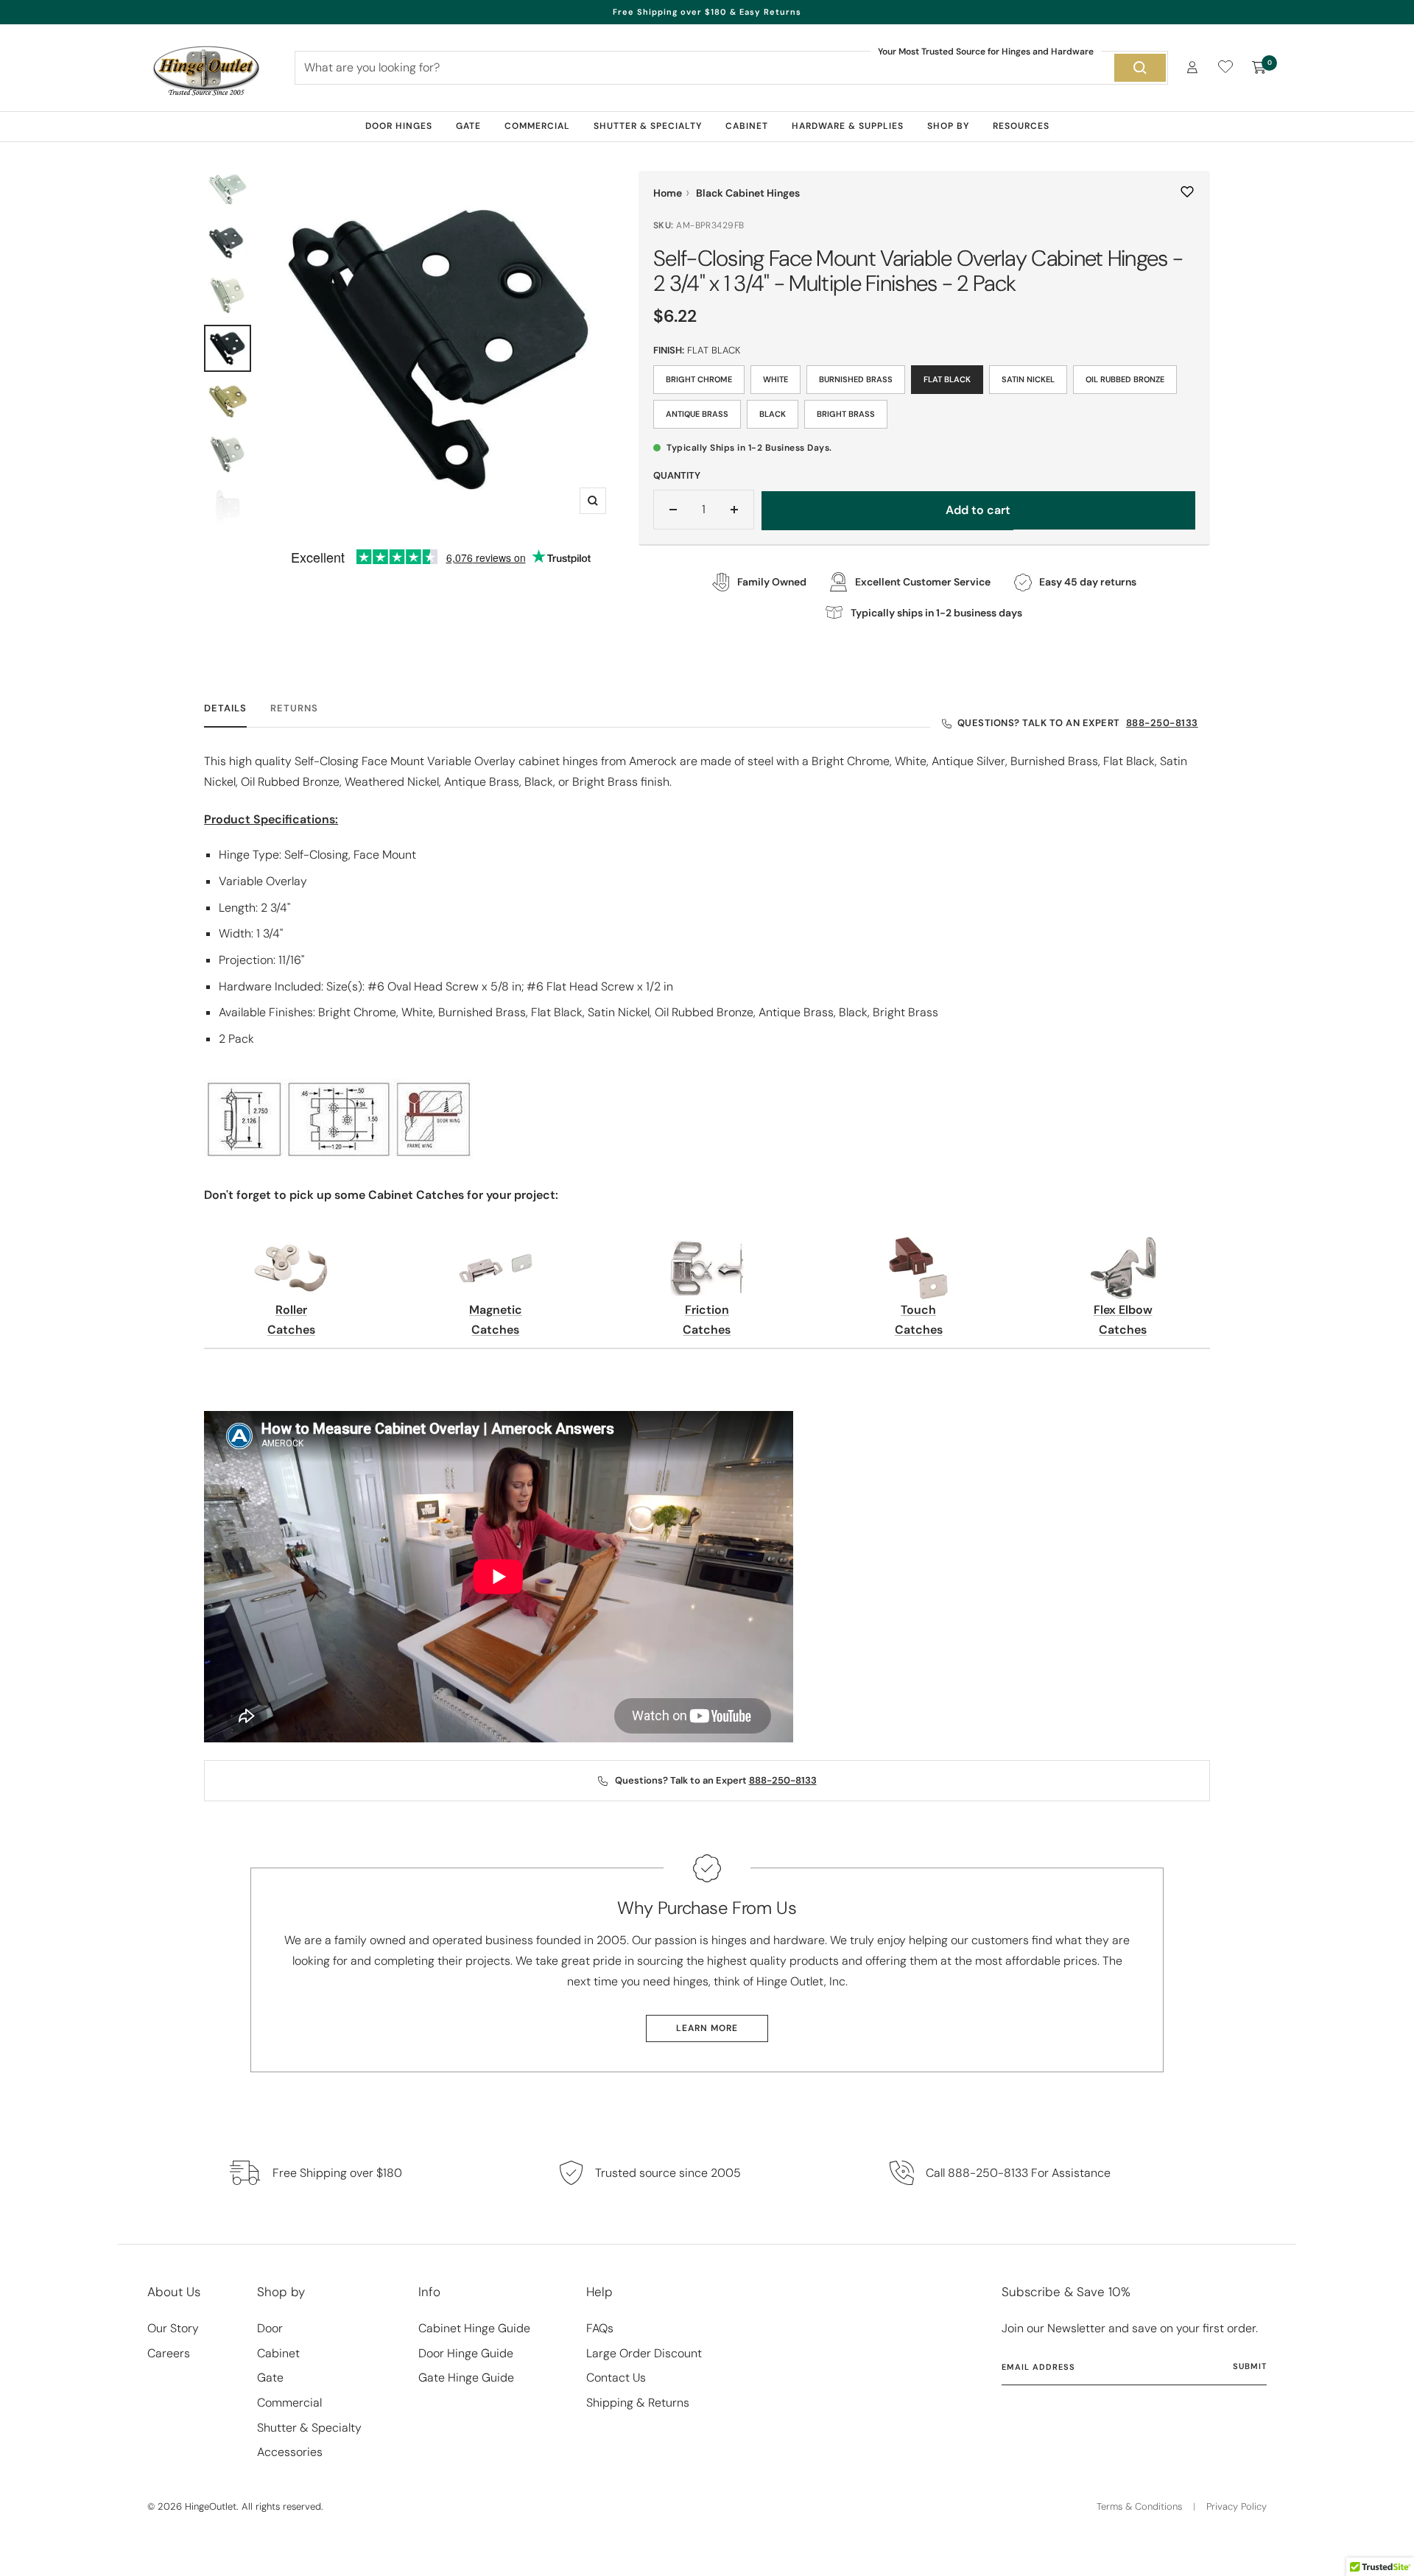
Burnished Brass (856, 379)
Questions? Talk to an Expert (1078, 723)
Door (270, 2328)
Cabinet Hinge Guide (474, 2328)
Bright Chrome (699, 379)
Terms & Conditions (1139, 2506)
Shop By (948, 126)
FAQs (600, 2328)
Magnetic (496, 1310)
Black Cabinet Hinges (748, 193)
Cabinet (747, 126)
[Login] (1192, 67)
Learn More (707, 2028)
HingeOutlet (211, 2506)
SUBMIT (1250, 2366)
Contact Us (616, 2378)
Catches (291, 1330)
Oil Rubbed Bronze (1125, 379)
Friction (707, 1310)
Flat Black (947, 379)
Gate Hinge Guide (466, 2378)
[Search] (1140, 68)
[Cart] (1259, 68)
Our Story (173, 2328)
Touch (918, 1310)
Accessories (290, 2452)
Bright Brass (846, 414)
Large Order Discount (644, 2353)
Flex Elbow (1123, 1310)
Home (668, 193)
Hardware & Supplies (848, 126)
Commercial (537, 126)
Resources (1021, 126)
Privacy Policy (1237, 2506)
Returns (294, 708)
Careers (169, 2353)
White (775, 379)
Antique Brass (697, 414)
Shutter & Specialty (648, 126)
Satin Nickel (1028, 379)
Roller (291, 1310)
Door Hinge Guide (466, 2353)
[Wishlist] (1225, 70)
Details (225, 708)
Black (773, 414)
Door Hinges (399, 126)
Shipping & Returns (638, 2403)
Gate (468, 126)
